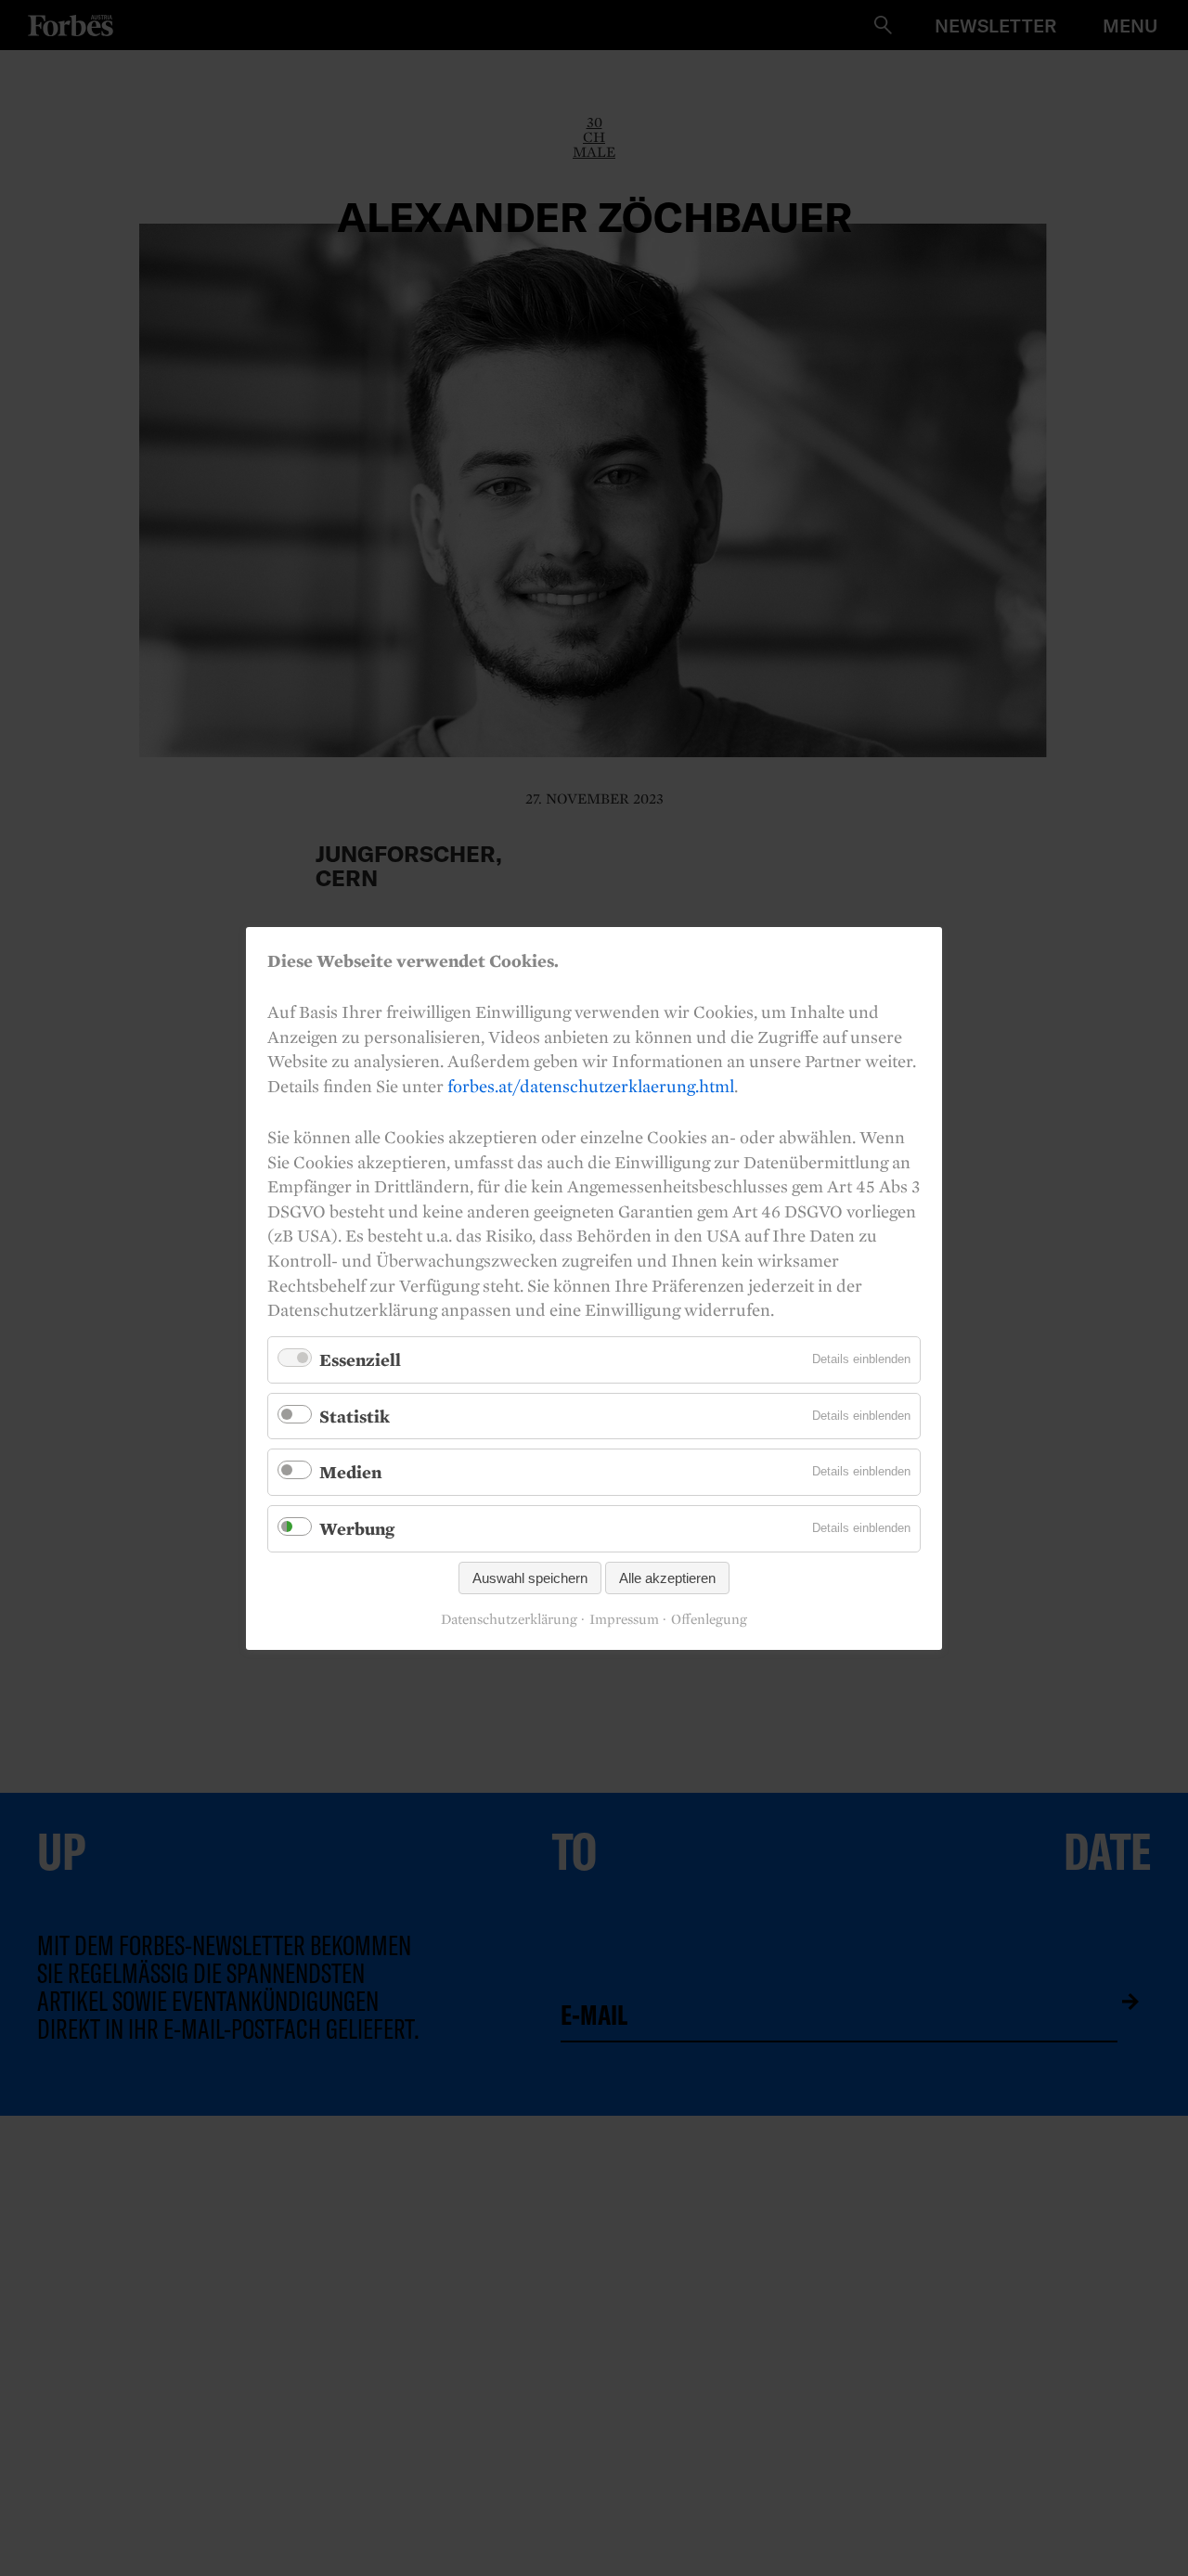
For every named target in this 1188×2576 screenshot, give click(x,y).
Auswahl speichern (530, 1577)
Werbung (357, 1528)
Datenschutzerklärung (509, 1619)
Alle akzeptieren (667, 1577)
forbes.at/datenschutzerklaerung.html (591, 1085)
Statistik (355, 1415)
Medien (350, 1472)
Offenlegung (709, 1619)
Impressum (624, 1619)
